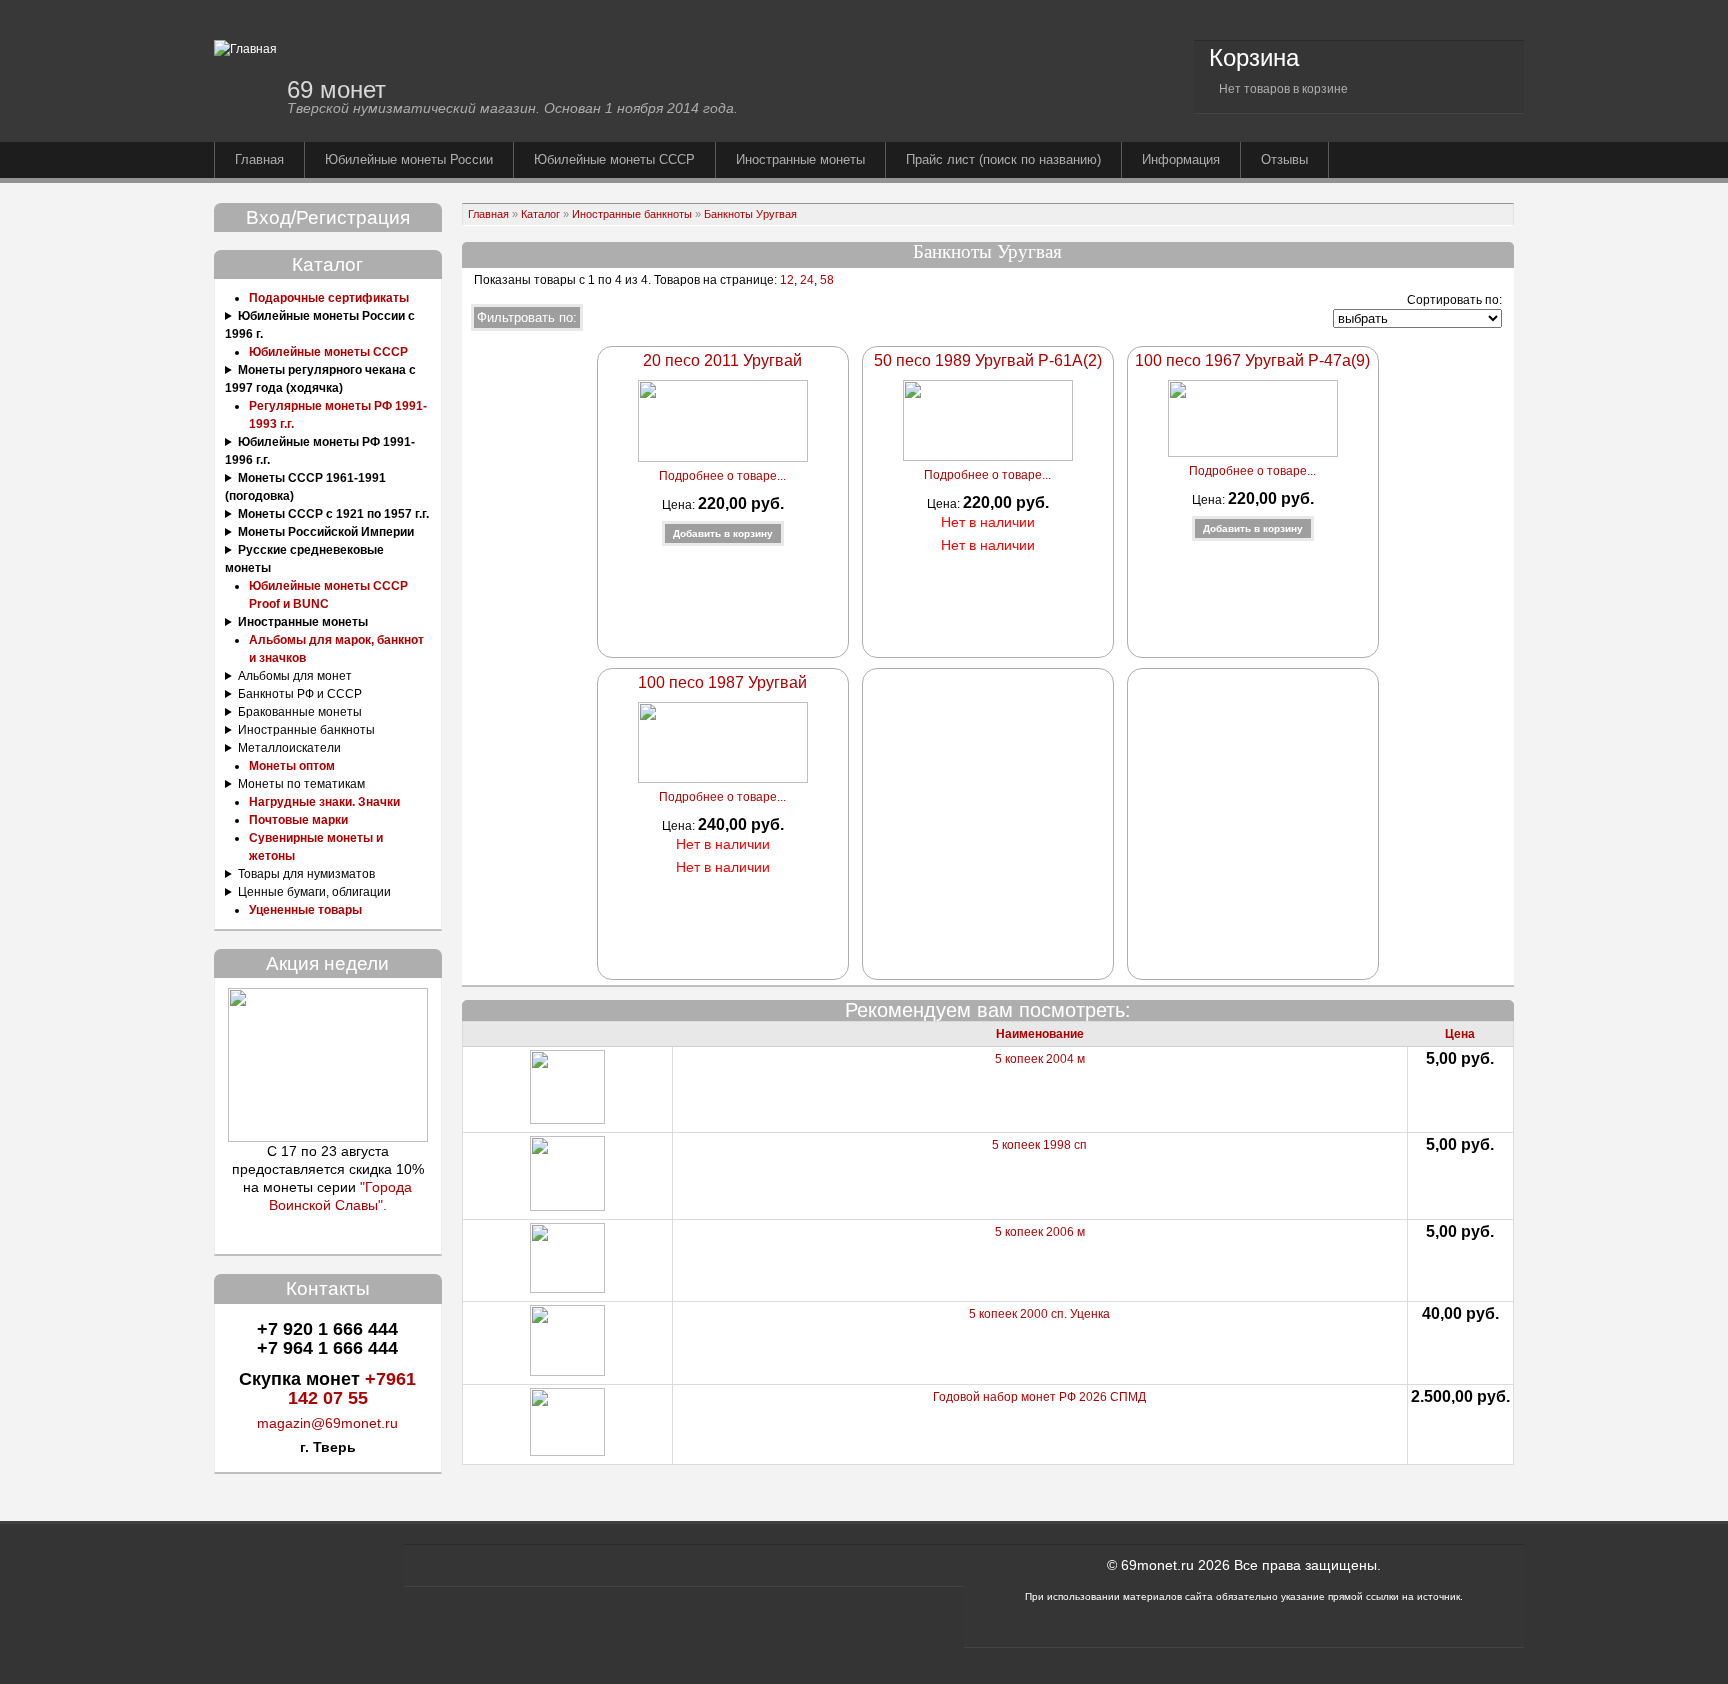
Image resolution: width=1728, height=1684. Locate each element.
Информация (1181, 159)
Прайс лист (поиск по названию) (1003, 159)
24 (807, 280)
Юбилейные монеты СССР (614, 159)
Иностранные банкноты (306, 730)
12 (785, 280)
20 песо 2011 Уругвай (722, 360)
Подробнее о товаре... (722, 476)
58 (827, 280)
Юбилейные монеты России (409, 159)
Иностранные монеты (800, 159)
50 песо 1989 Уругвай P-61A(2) (988, 360)
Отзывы (1284, 159)
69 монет (336, 89)
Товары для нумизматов (306, 874)
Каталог (540, 214)
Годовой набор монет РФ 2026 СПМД (1039, 1397)
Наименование (1040, 1034)
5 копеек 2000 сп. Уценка (1039, 1314)
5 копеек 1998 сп (1039, 1145)
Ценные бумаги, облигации (314, 892)
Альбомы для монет (295, 676)
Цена (1460, 1034)
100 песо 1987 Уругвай (722, 682)
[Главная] (245, 49)
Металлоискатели (289, 748)
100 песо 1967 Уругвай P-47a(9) (1252, 360)
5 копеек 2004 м (1040, 1059)
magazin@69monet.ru (327, 1423)
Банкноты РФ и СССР (300, 694)
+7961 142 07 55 (352, 1388)
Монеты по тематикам (301, 784)
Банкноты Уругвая (750, 214)
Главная (259, 159)
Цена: (680, 505)
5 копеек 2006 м (1040, 1232)
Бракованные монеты (300, 712)
